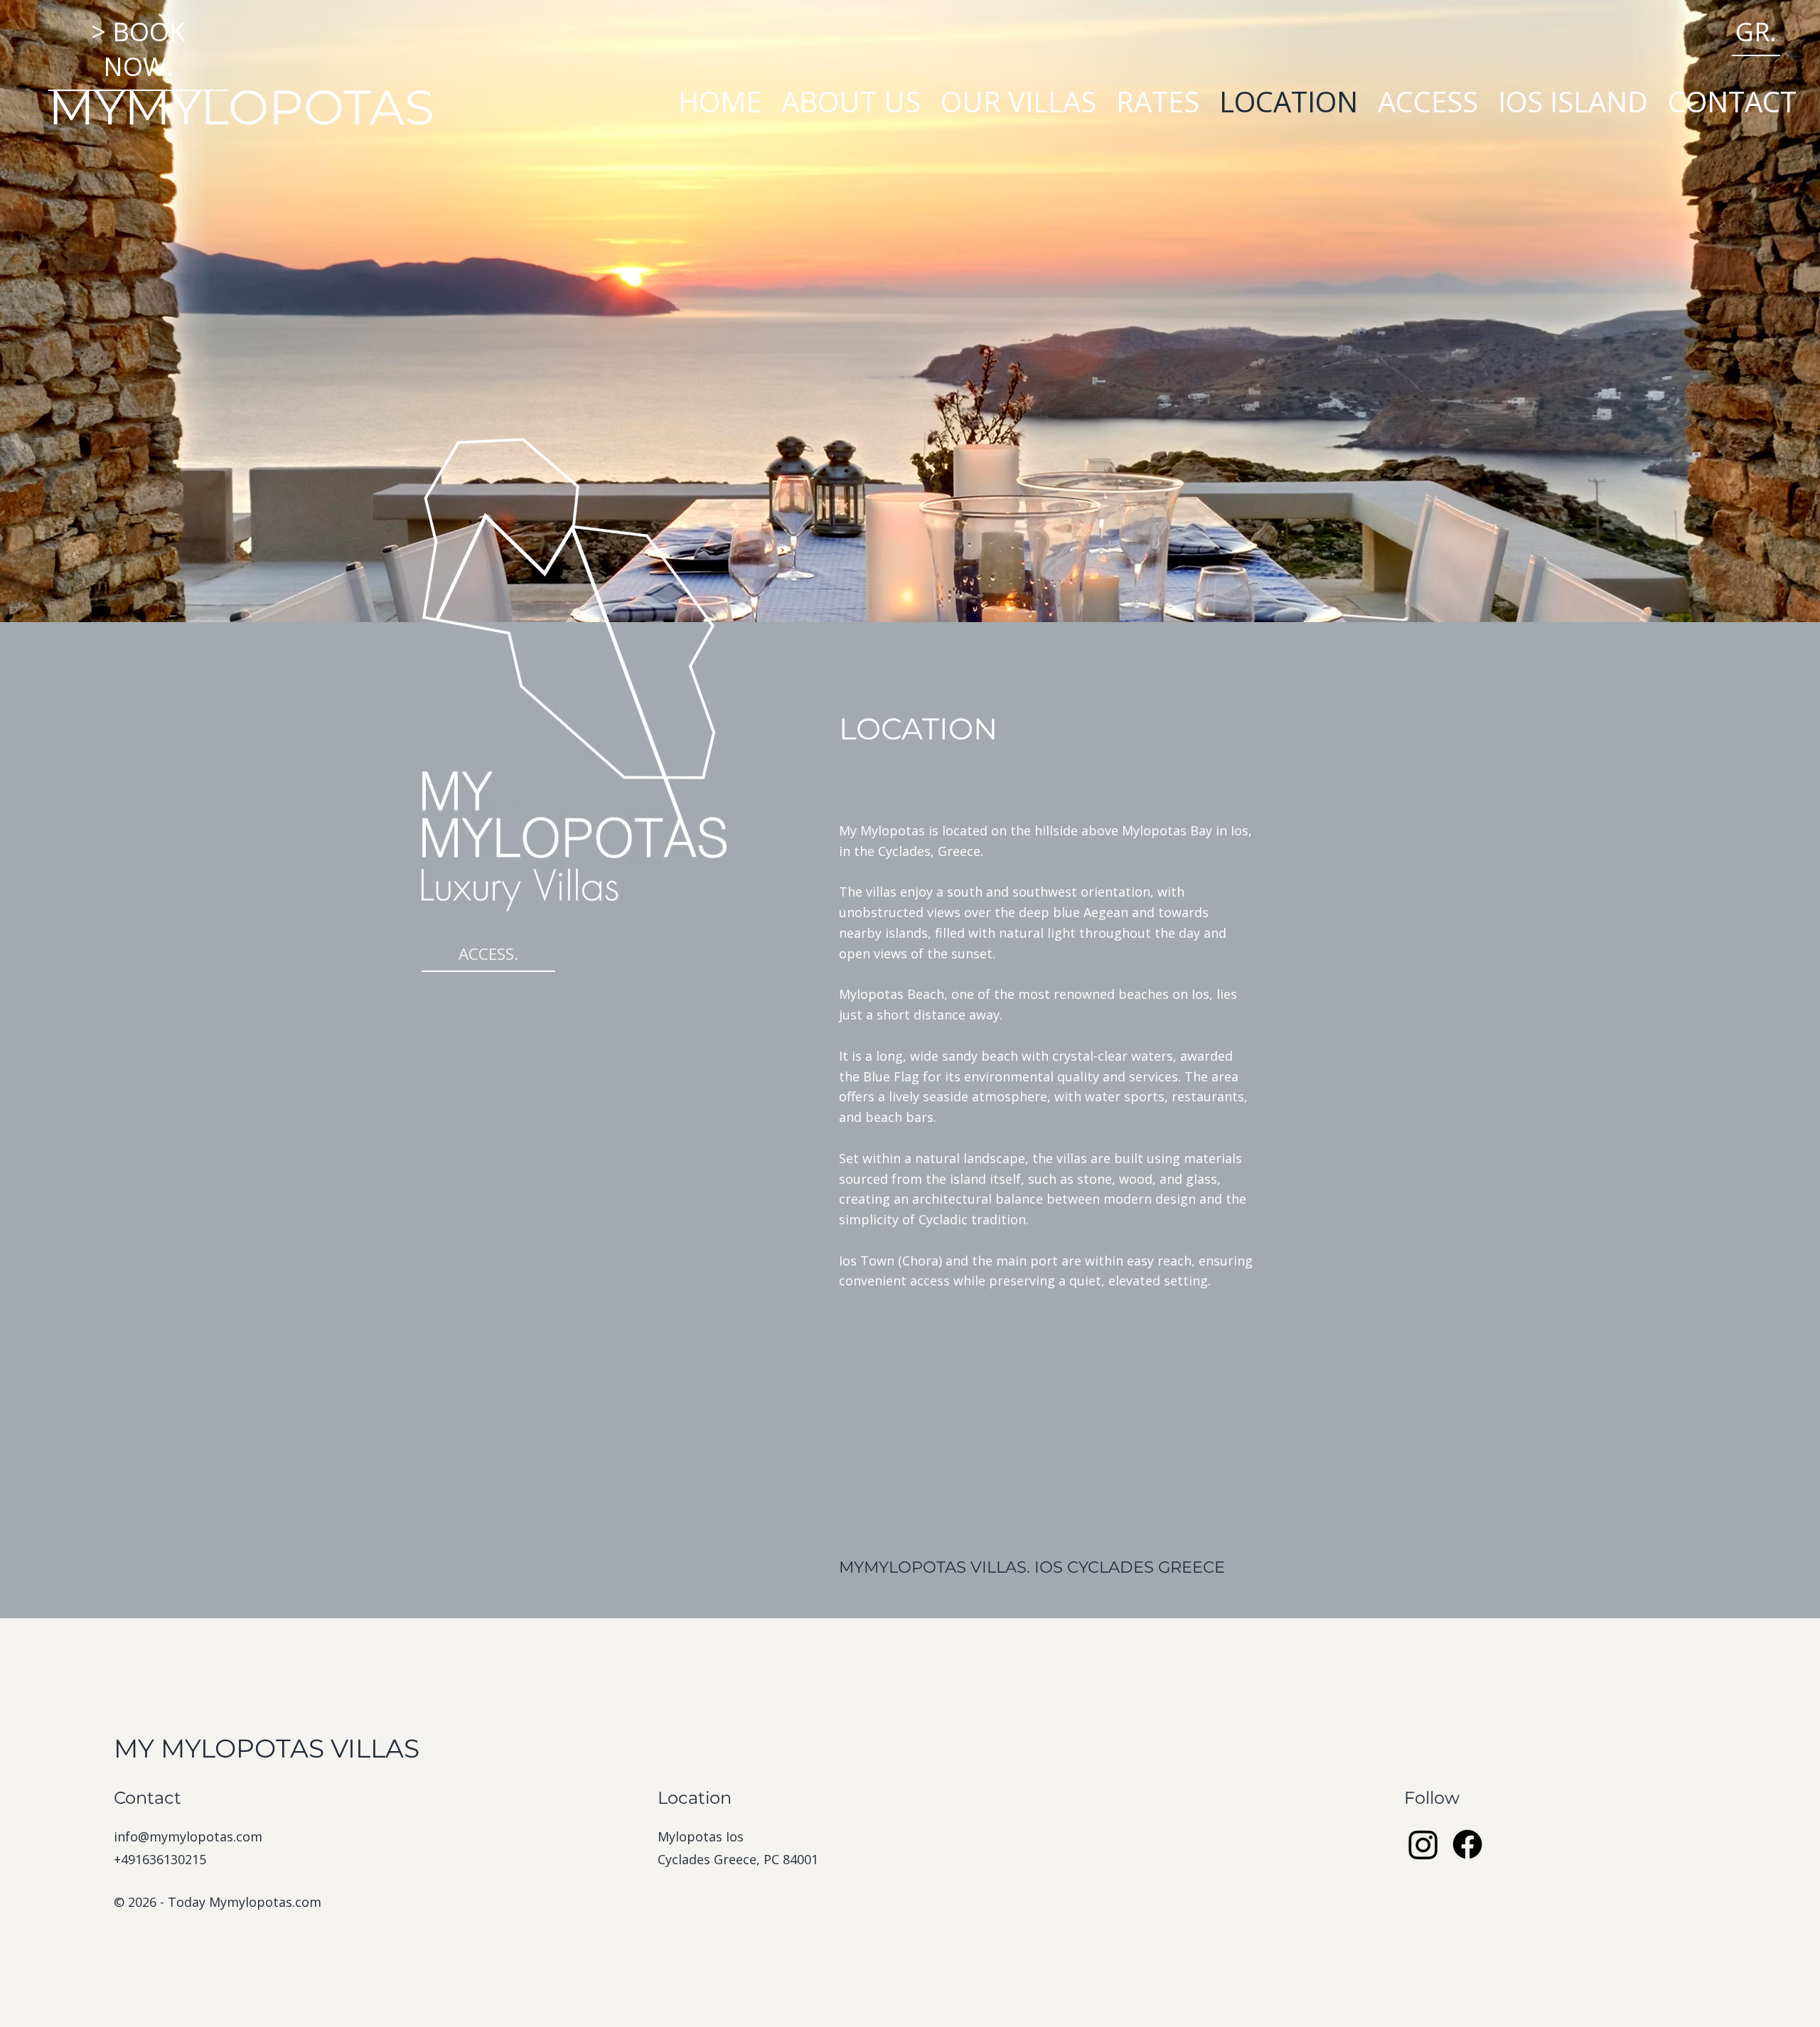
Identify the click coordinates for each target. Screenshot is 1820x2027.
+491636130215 (160, 1859)
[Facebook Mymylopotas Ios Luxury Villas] (1467, 1844)
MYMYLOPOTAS (241, 107)
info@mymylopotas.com (188, 1836)
